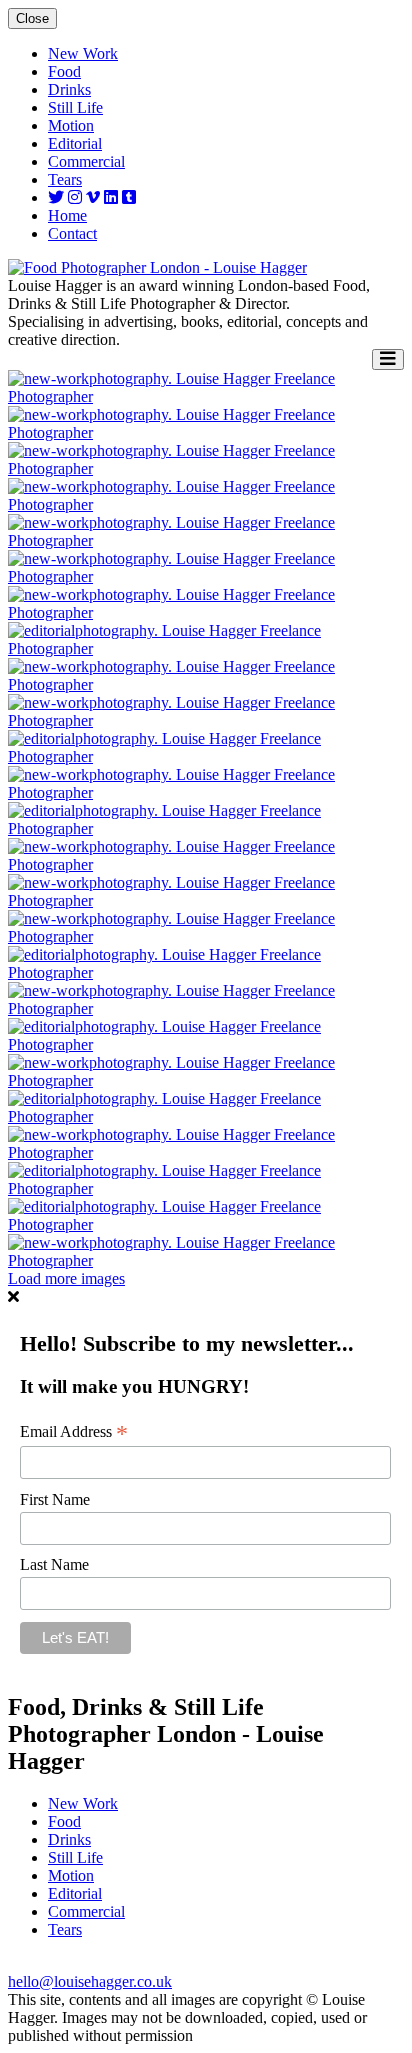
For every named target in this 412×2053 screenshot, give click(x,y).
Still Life (75, 107)
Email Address (74, 1432)
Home (67, 215)
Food (64, 71)
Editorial (75, 143)
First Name (55, 1499)
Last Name (54, 1564)
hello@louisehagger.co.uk (90, 1981)
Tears (65, 179)
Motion (71, 125)
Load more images (66, 1278)
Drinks (69, 89)
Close (32, 18)
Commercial (86, 161)
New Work (83, 53)
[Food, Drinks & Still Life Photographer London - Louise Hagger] (157, 267)
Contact (72, 233)
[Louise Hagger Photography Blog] (129, 197)
